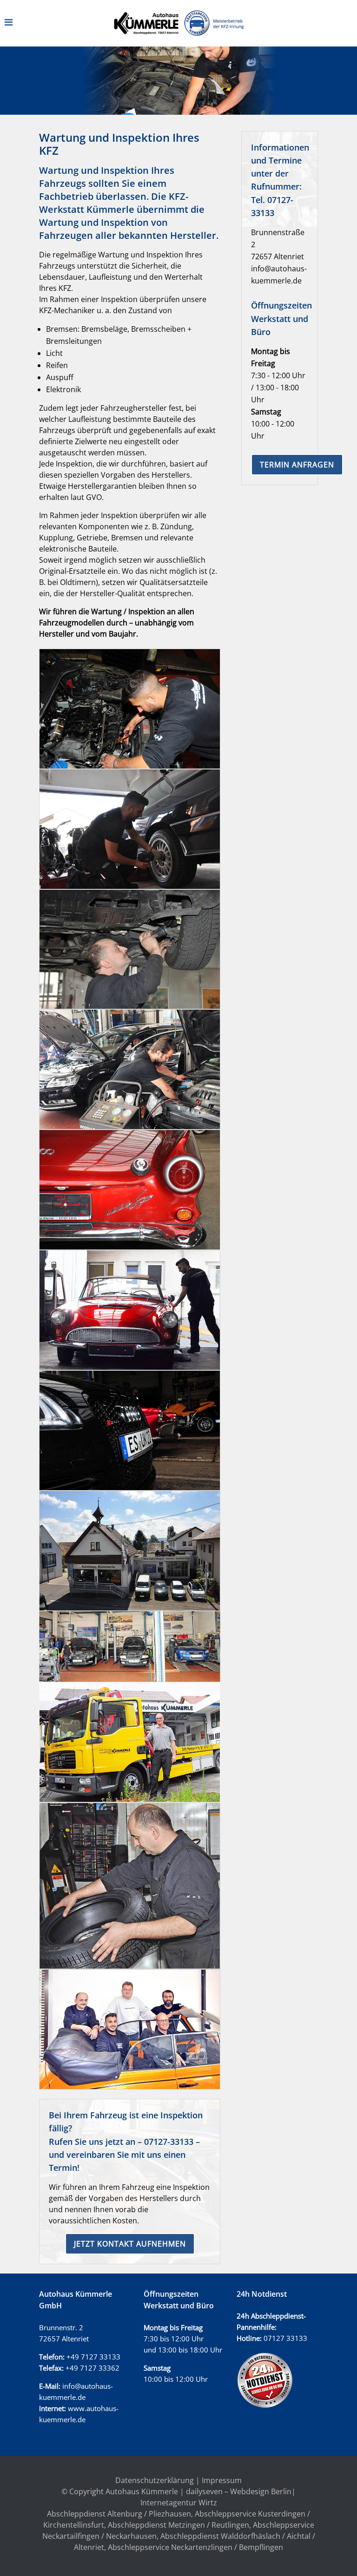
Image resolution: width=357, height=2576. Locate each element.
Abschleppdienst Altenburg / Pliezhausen (119, 2514)
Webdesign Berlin (261, 2491)
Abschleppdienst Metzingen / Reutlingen (178, 2525)
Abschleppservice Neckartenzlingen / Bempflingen (195, 2547)
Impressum (222, 2480)
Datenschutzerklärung (155, 2480)
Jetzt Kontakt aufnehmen (130, 2244)
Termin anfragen (297, 465)
